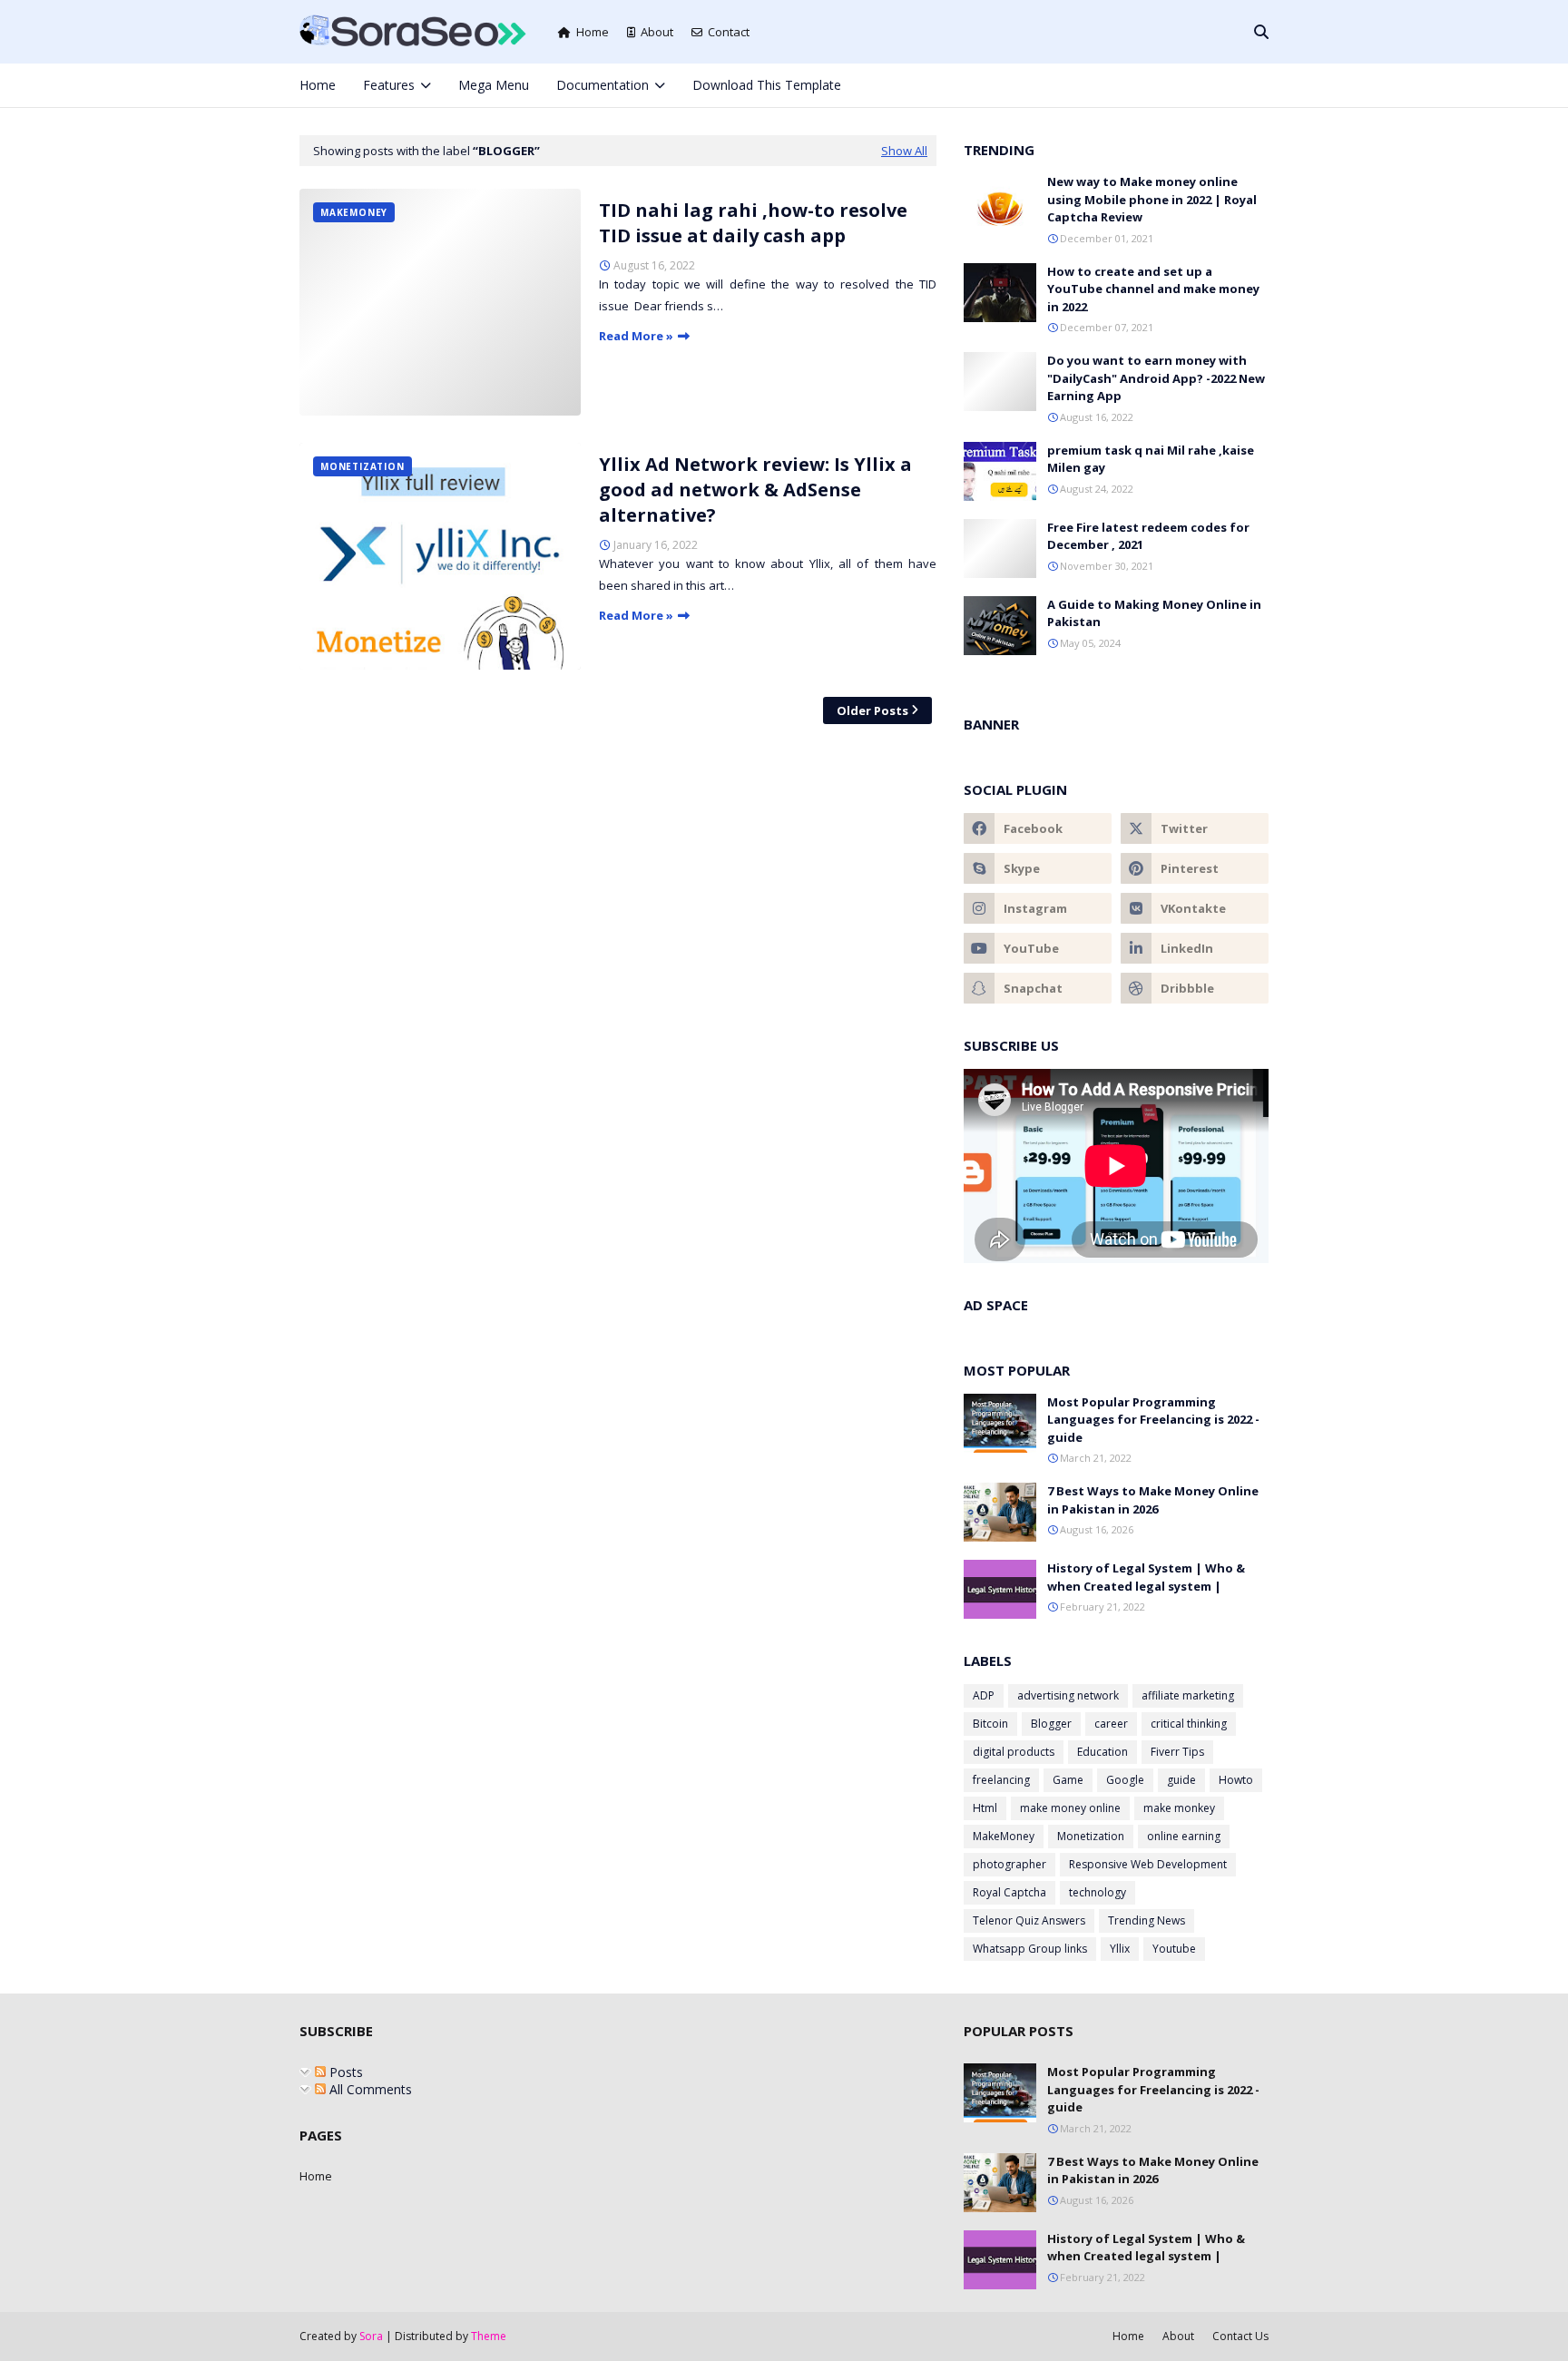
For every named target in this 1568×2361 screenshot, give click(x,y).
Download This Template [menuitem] (767, 85)
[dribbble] (1195, 988)
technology (1098, 1892)
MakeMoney (1004, 1836)
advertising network (1068, 1695)
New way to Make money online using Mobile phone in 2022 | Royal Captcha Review (1152, 199)
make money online (1070, 1808)
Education (1102, 1752)
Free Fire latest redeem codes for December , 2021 (1148, 536)
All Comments (369, 2089)
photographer (1009, 1864)
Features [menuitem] (389, 85)
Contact (729, 32)
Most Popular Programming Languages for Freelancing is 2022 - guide (1153, 1420)
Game (1068, 1780)
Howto (1236, 1780)
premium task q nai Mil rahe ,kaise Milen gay (1151, 459)
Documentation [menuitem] (603, 85)
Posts (344, 2072)
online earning (1184, 1836)
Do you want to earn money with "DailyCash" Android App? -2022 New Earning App (1156, 378)
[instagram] (1203, 85)
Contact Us (1240, 2336)
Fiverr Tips (1177, 1752)
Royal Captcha (1009, 1892)
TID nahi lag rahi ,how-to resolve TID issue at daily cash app (753, 223)
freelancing (1001, 1780)
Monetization (1091, 1836)
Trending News (1147, 1920)
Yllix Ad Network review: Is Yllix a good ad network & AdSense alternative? (755, 490)
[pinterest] (1233, 85)
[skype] (1038, 868)
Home (593, 32)
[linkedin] (1195, 948)
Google (1125, 1780)
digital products (1014, 1752)
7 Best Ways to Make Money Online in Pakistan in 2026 (1153, 1500)
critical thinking (1189, 1724)
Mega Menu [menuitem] (494, 85)
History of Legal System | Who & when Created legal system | (1146, 1577)
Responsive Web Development (1148, 1864)
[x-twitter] (1173, 85)
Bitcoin (990, 1724)
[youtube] (1038, 948)
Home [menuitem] (318, 85)
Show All (904, 151)
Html (985, 1808)
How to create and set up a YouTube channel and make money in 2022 (1153, 289)
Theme (489, 2336)
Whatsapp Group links (1030, 1949)
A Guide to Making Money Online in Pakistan (1154, 613)
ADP (984, 1695)
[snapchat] (1038, 988)
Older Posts (872, 710)
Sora (371, 2336)
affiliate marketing (1188, 1695)
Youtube (1174, 1949)
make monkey (1179, 1808)
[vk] (1195, 908)
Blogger (1051, 1724)
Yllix (1120, 1949)
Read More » (636, 336)
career (1111, 1724)
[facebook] (1142, 85)
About (657, 32)
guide (1181, 1780)
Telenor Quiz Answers (1029, 1920)
